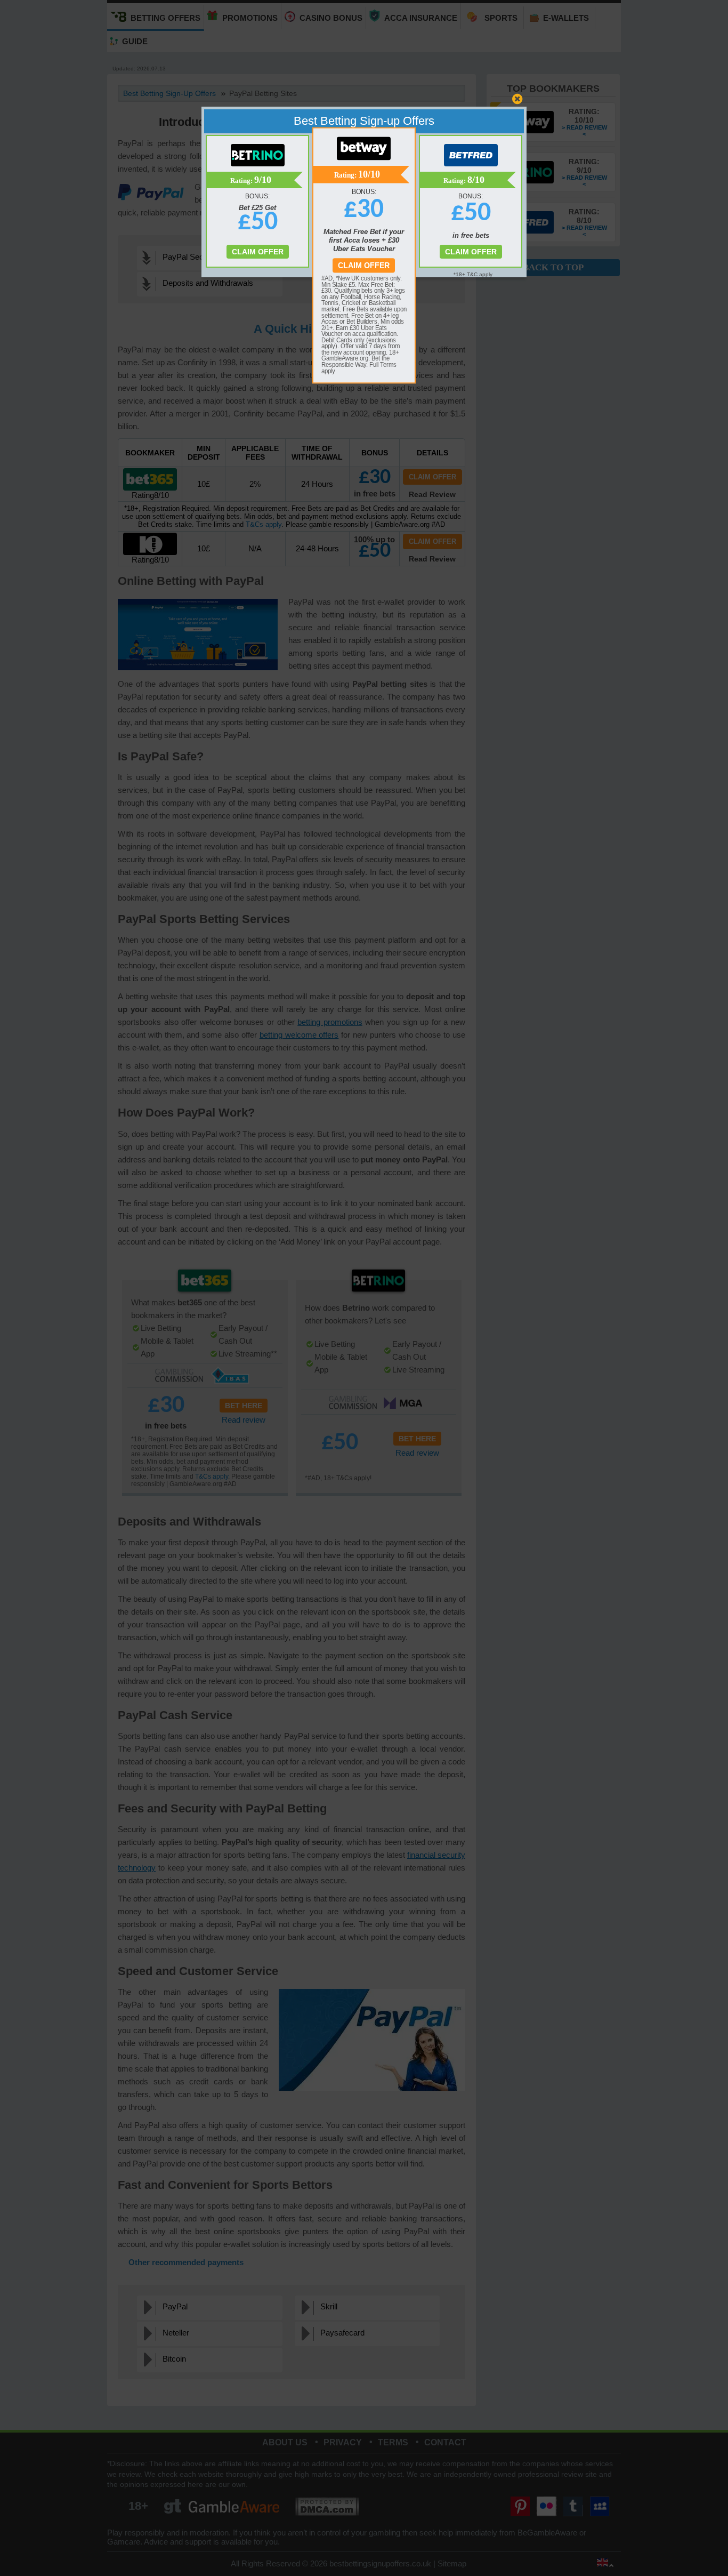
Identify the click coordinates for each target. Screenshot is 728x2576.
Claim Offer (364, 266)
